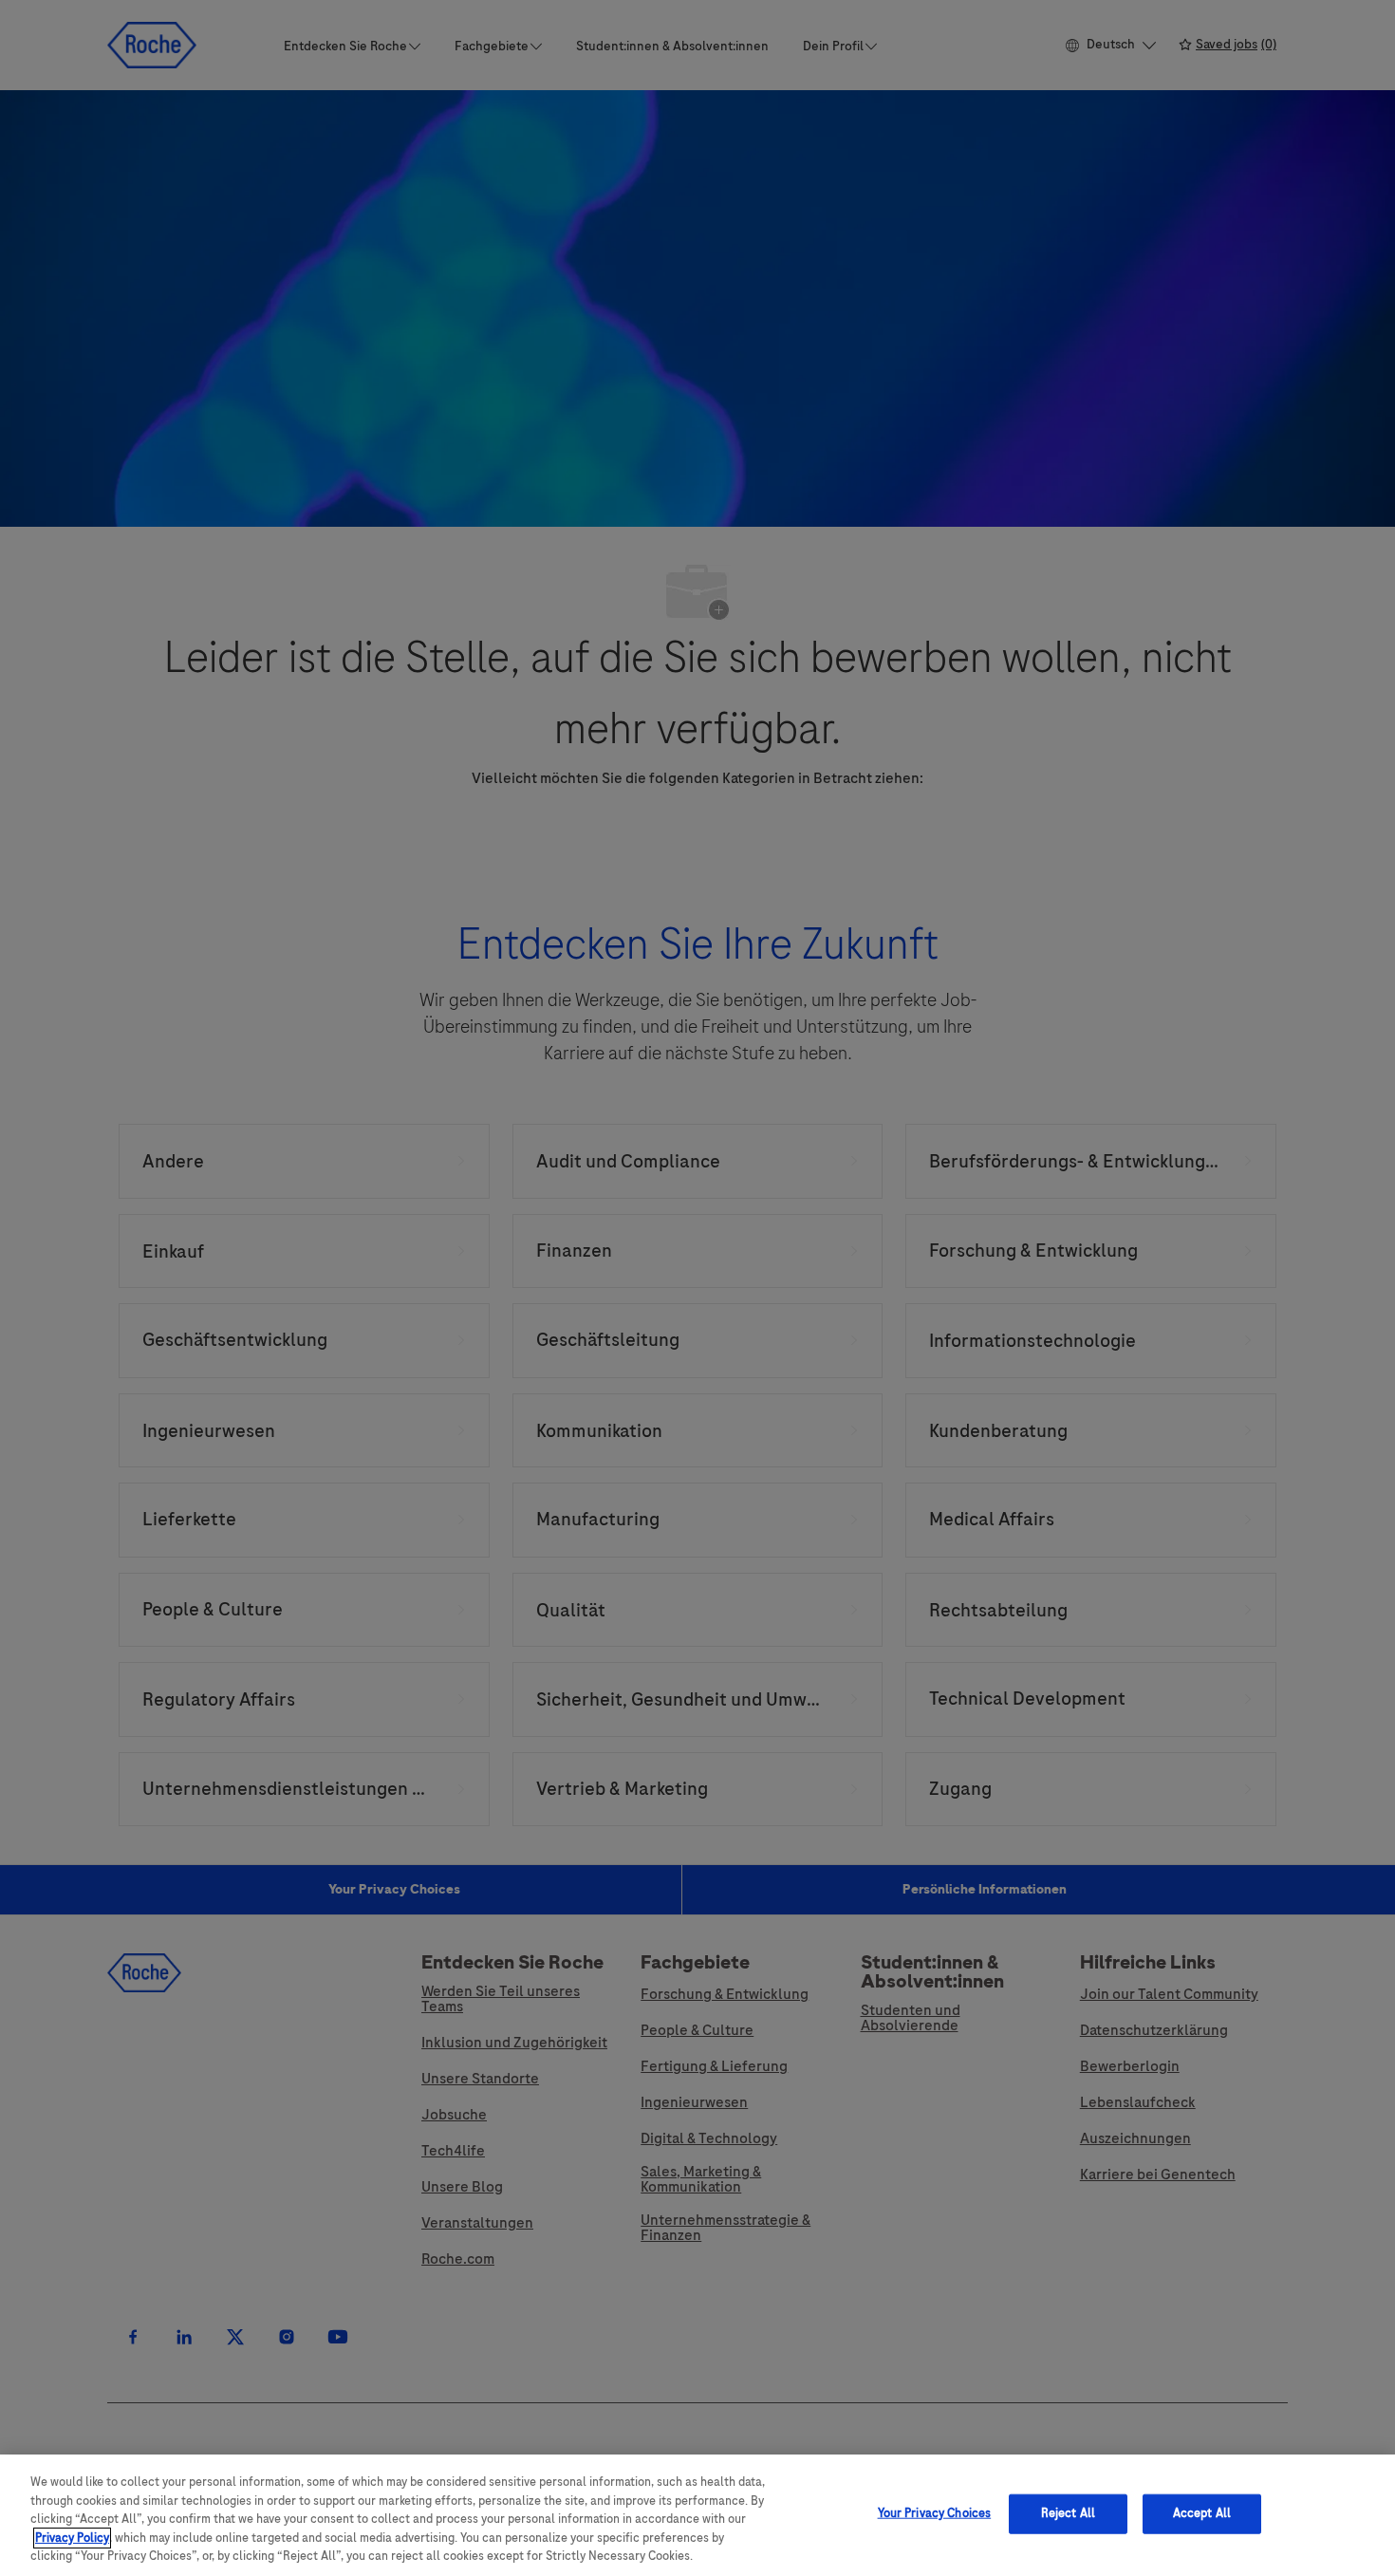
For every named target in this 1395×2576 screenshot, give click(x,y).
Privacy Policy (72, 2538)
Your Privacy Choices (935, 2513)
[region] (697, 2515)
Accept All (1202, 2513)
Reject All (1068, 2513)
